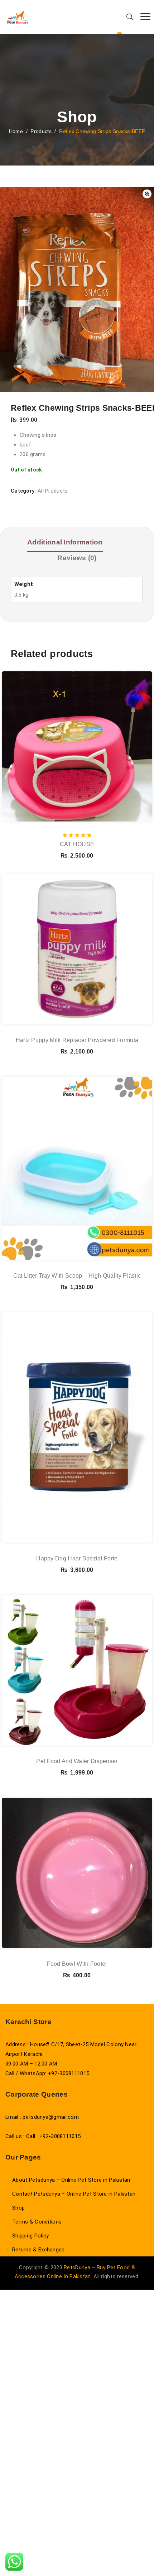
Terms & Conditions (37, 2222)
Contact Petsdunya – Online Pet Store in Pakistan (74, 2194)
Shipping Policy (31, 2236)
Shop (18, 2208)
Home (16, 131)
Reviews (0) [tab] (77, 558)
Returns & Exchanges (38, 2250)
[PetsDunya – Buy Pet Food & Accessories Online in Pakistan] (17, 17)
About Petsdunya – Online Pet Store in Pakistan (71, 2180)
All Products (53, 491)
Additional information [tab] (65, 542)
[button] (147, 194)
